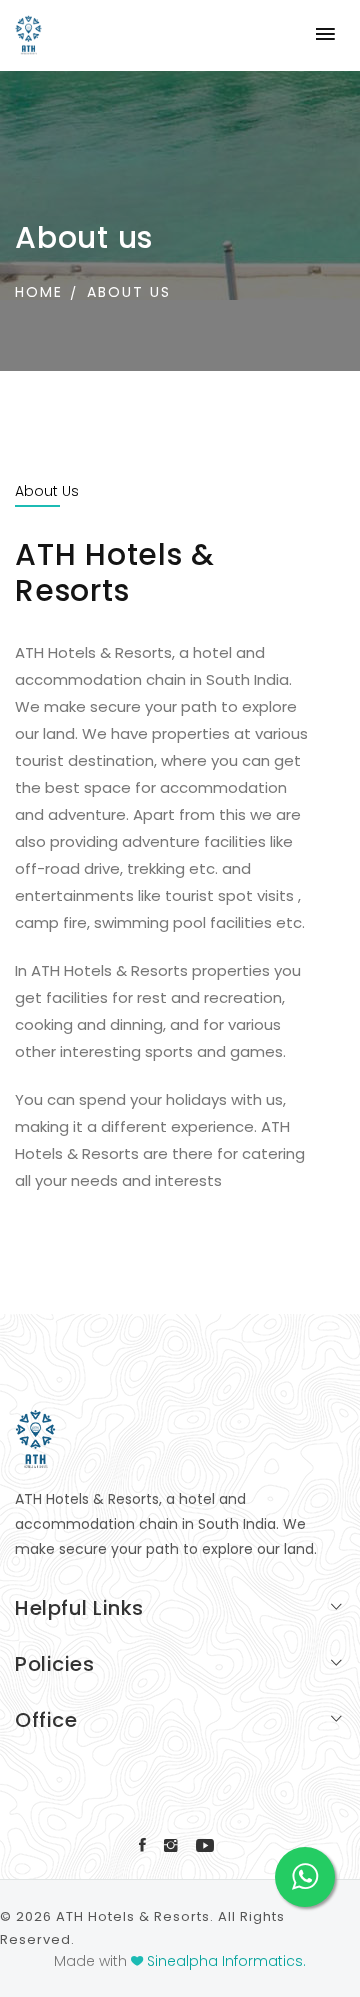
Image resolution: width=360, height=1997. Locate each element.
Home (39, 292)
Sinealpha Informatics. (226, 1961)
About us (129, 292)
